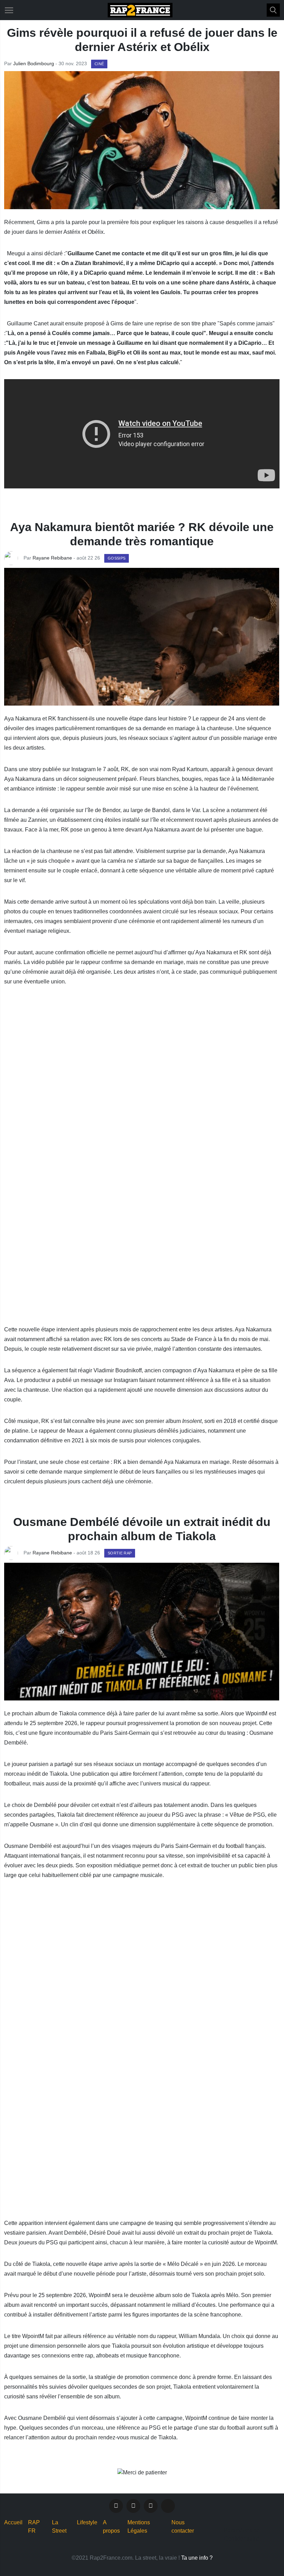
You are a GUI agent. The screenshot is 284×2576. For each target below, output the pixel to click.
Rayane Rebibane (52, 558)
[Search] (274, 10)
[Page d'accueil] (140, 10)
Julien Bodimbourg (34, 63)
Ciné (99, 64)
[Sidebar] (9, 10)
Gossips (117, 558)
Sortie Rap (120, 1553)
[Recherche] (273, 10)
